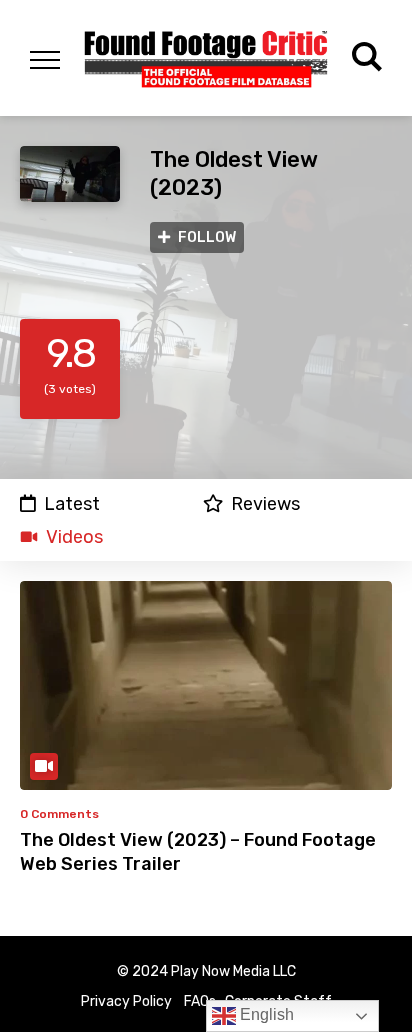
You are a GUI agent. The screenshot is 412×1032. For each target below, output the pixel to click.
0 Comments (59, 814)
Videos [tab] (74, 537)
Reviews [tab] (265, 503)
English (265, 1014)
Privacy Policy (126, 1001)
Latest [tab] (72, 503)
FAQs (200, 1001)
